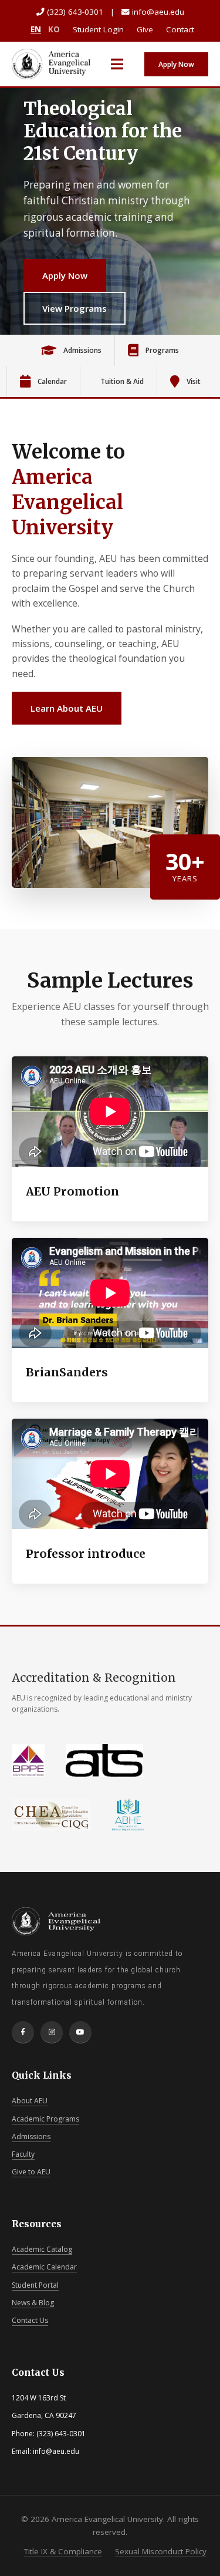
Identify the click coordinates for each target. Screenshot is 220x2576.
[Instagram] (52, 2032)
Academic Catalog (42, 2249)
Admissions (31, 2136)
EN (36, 29)
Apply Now (176, 64)
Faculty (23, 2154)
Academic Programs (45, 2119)
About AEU (30, 2101)
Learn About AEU (67, 708)
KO (54, 29)
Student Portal (35, 2285)
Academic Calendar (44, 2267)
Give (145, 29)
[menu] (117, 64)
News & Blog (33, 2303)
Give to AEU (31, 2172)
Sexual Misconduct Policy (161, 2551)
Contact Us (30, 2320)
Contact (180, 29)
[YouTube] (80, 2032)
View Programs (75, 308)
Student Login (98, 29)
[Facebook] (23, 2032)
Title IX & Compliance (63, 2551)
